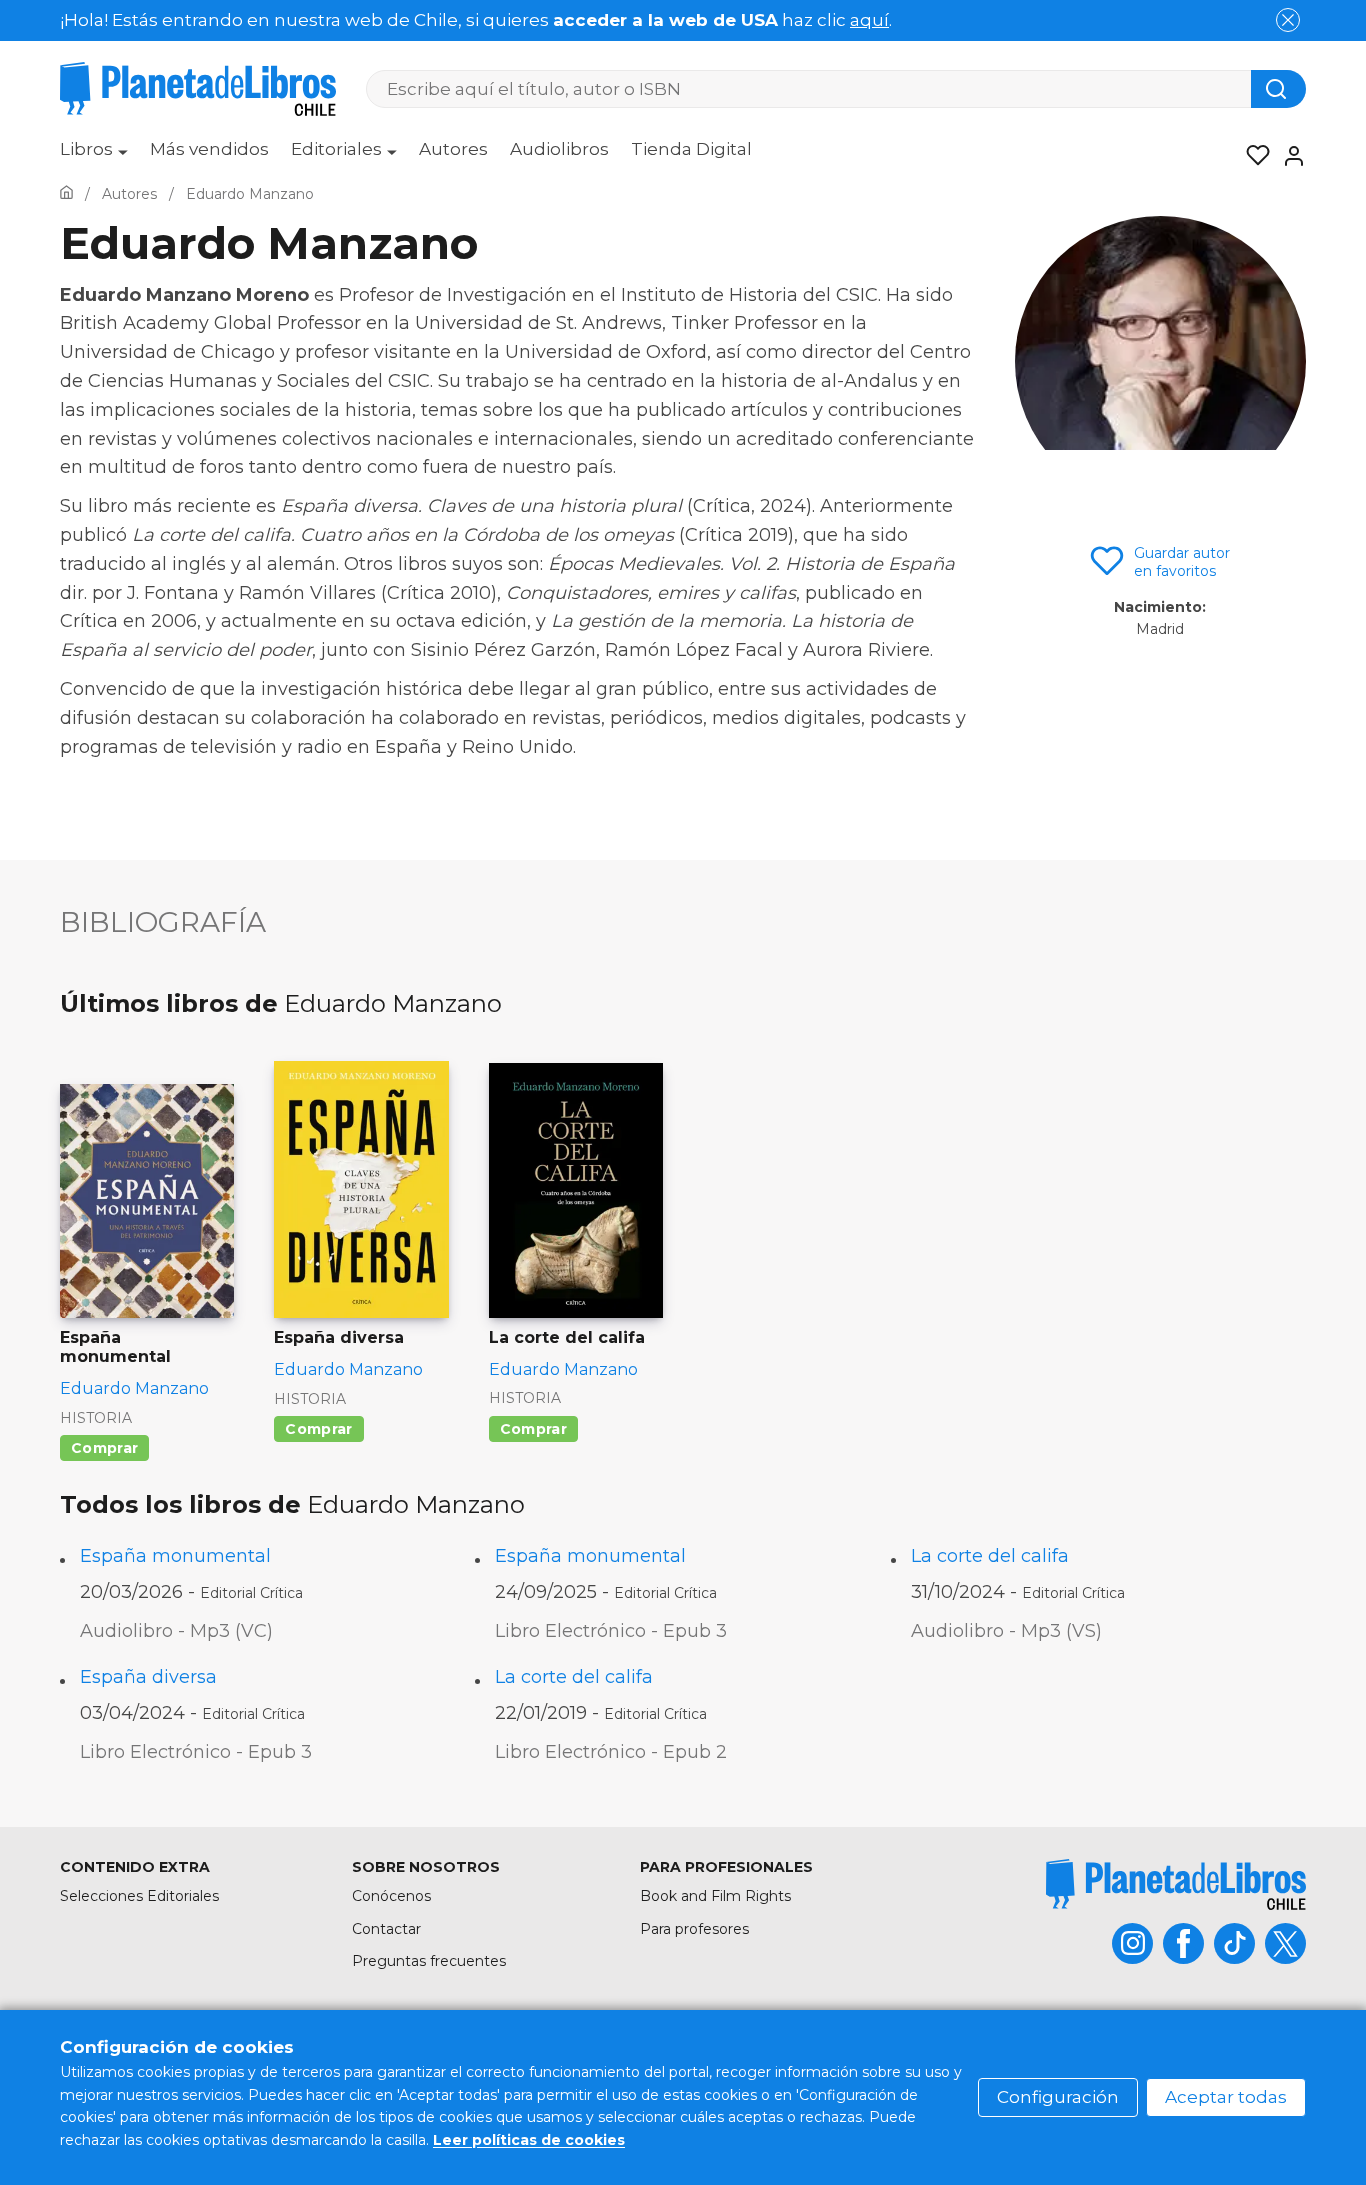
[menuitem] (94, 156)
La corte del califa (990, 1556)
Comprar (104, 1448)
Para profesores (694, 1929)
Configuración (1058, 2097)
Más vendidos (209, 149)
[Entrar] (1288, 156)
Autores (453, 149)
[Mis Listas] (1252, 156)
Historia (96, 1418)
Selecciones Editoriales (139, 1896)
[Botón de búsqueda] (1278, 89)
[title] (1176, 1884)
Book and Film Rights (715, 1896)
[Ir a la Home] (66, 194)
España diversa (148, 1677)
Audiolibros (559, 149)
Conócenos (391, 1896)
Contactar (386, 1929)
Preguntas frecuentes (429, 1961)
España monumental (175, 1556)
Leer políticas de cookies (529, 2140)
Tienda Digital (691, 149)
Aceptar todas (1226, 2097)
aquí (869, 20)
